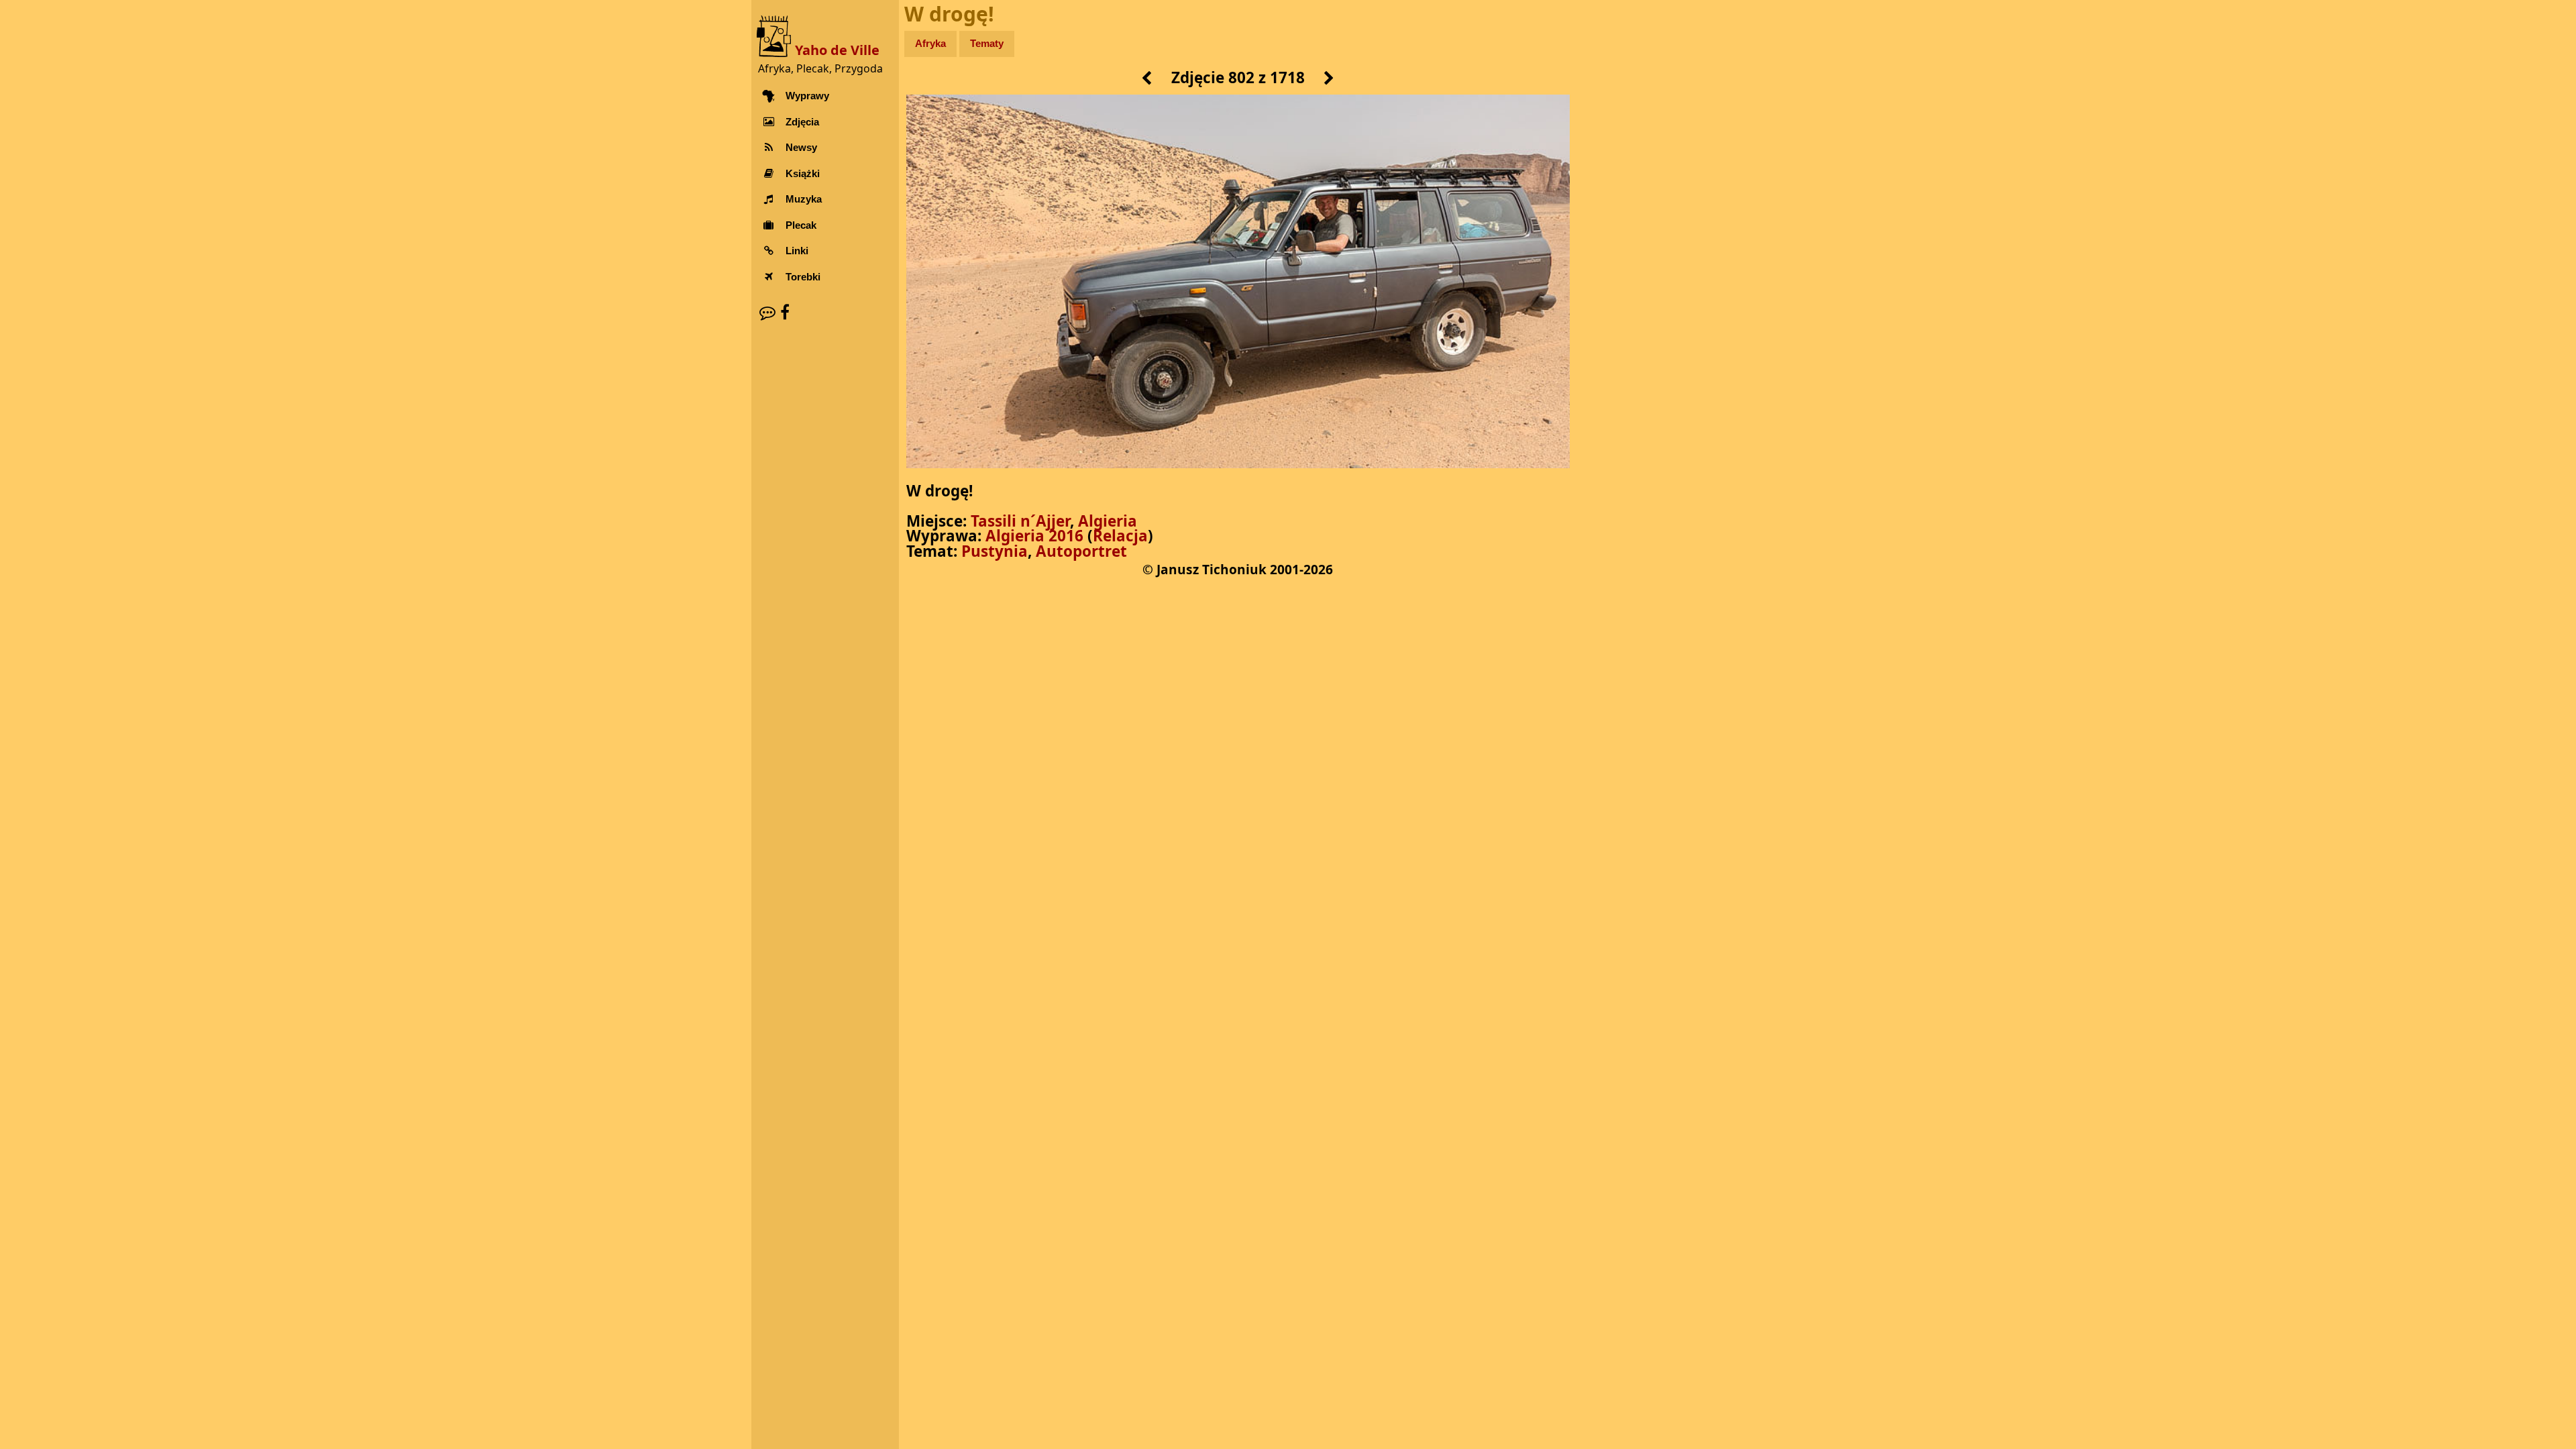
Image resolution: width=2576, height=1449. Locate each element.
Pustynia (995, 551)
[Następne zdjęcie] (1329, 79)
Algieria (1108, 521)
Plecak (801, 225)
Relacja (1120, 536)
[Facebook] (785, 312)
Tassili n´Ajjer (1020, 521)
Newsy (801, 147)
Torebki (803, 277)
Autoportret (1081, 551)
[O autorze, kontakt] (767, 312)
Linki (797, 251)
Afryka (930, 43)
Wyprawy (807, 96)
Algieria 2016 (1034, 536)
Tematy (987, 43)
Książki (803, 173)
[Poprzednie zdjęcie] (1147, 79)
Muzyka (804, 199)
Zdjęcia (802, 122)
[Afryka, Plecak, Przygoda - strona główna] (776, 35)
